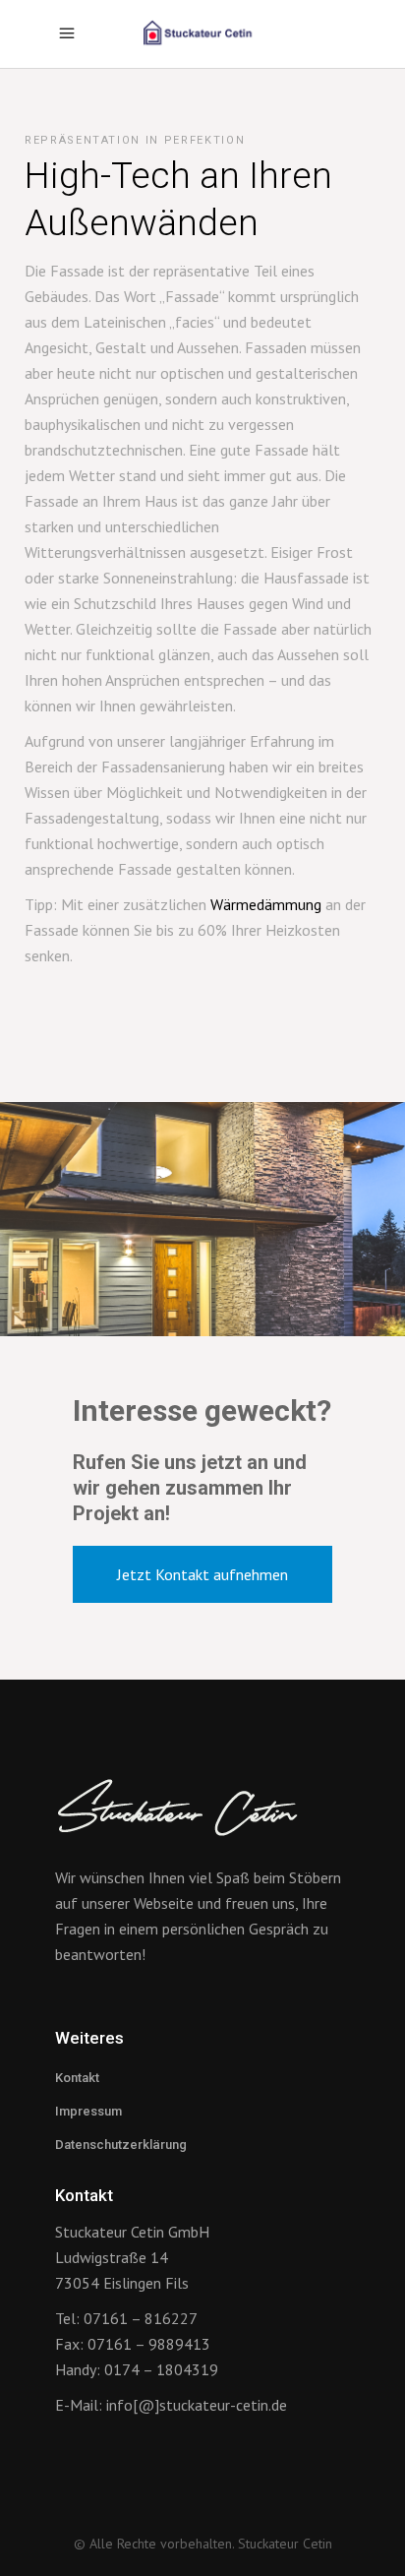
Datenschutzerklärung (121, 2145)
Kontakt (77, 2078)
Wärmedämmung (266, 904)
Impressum (88, 2111)
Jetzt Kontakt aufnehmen (202, 1574)
